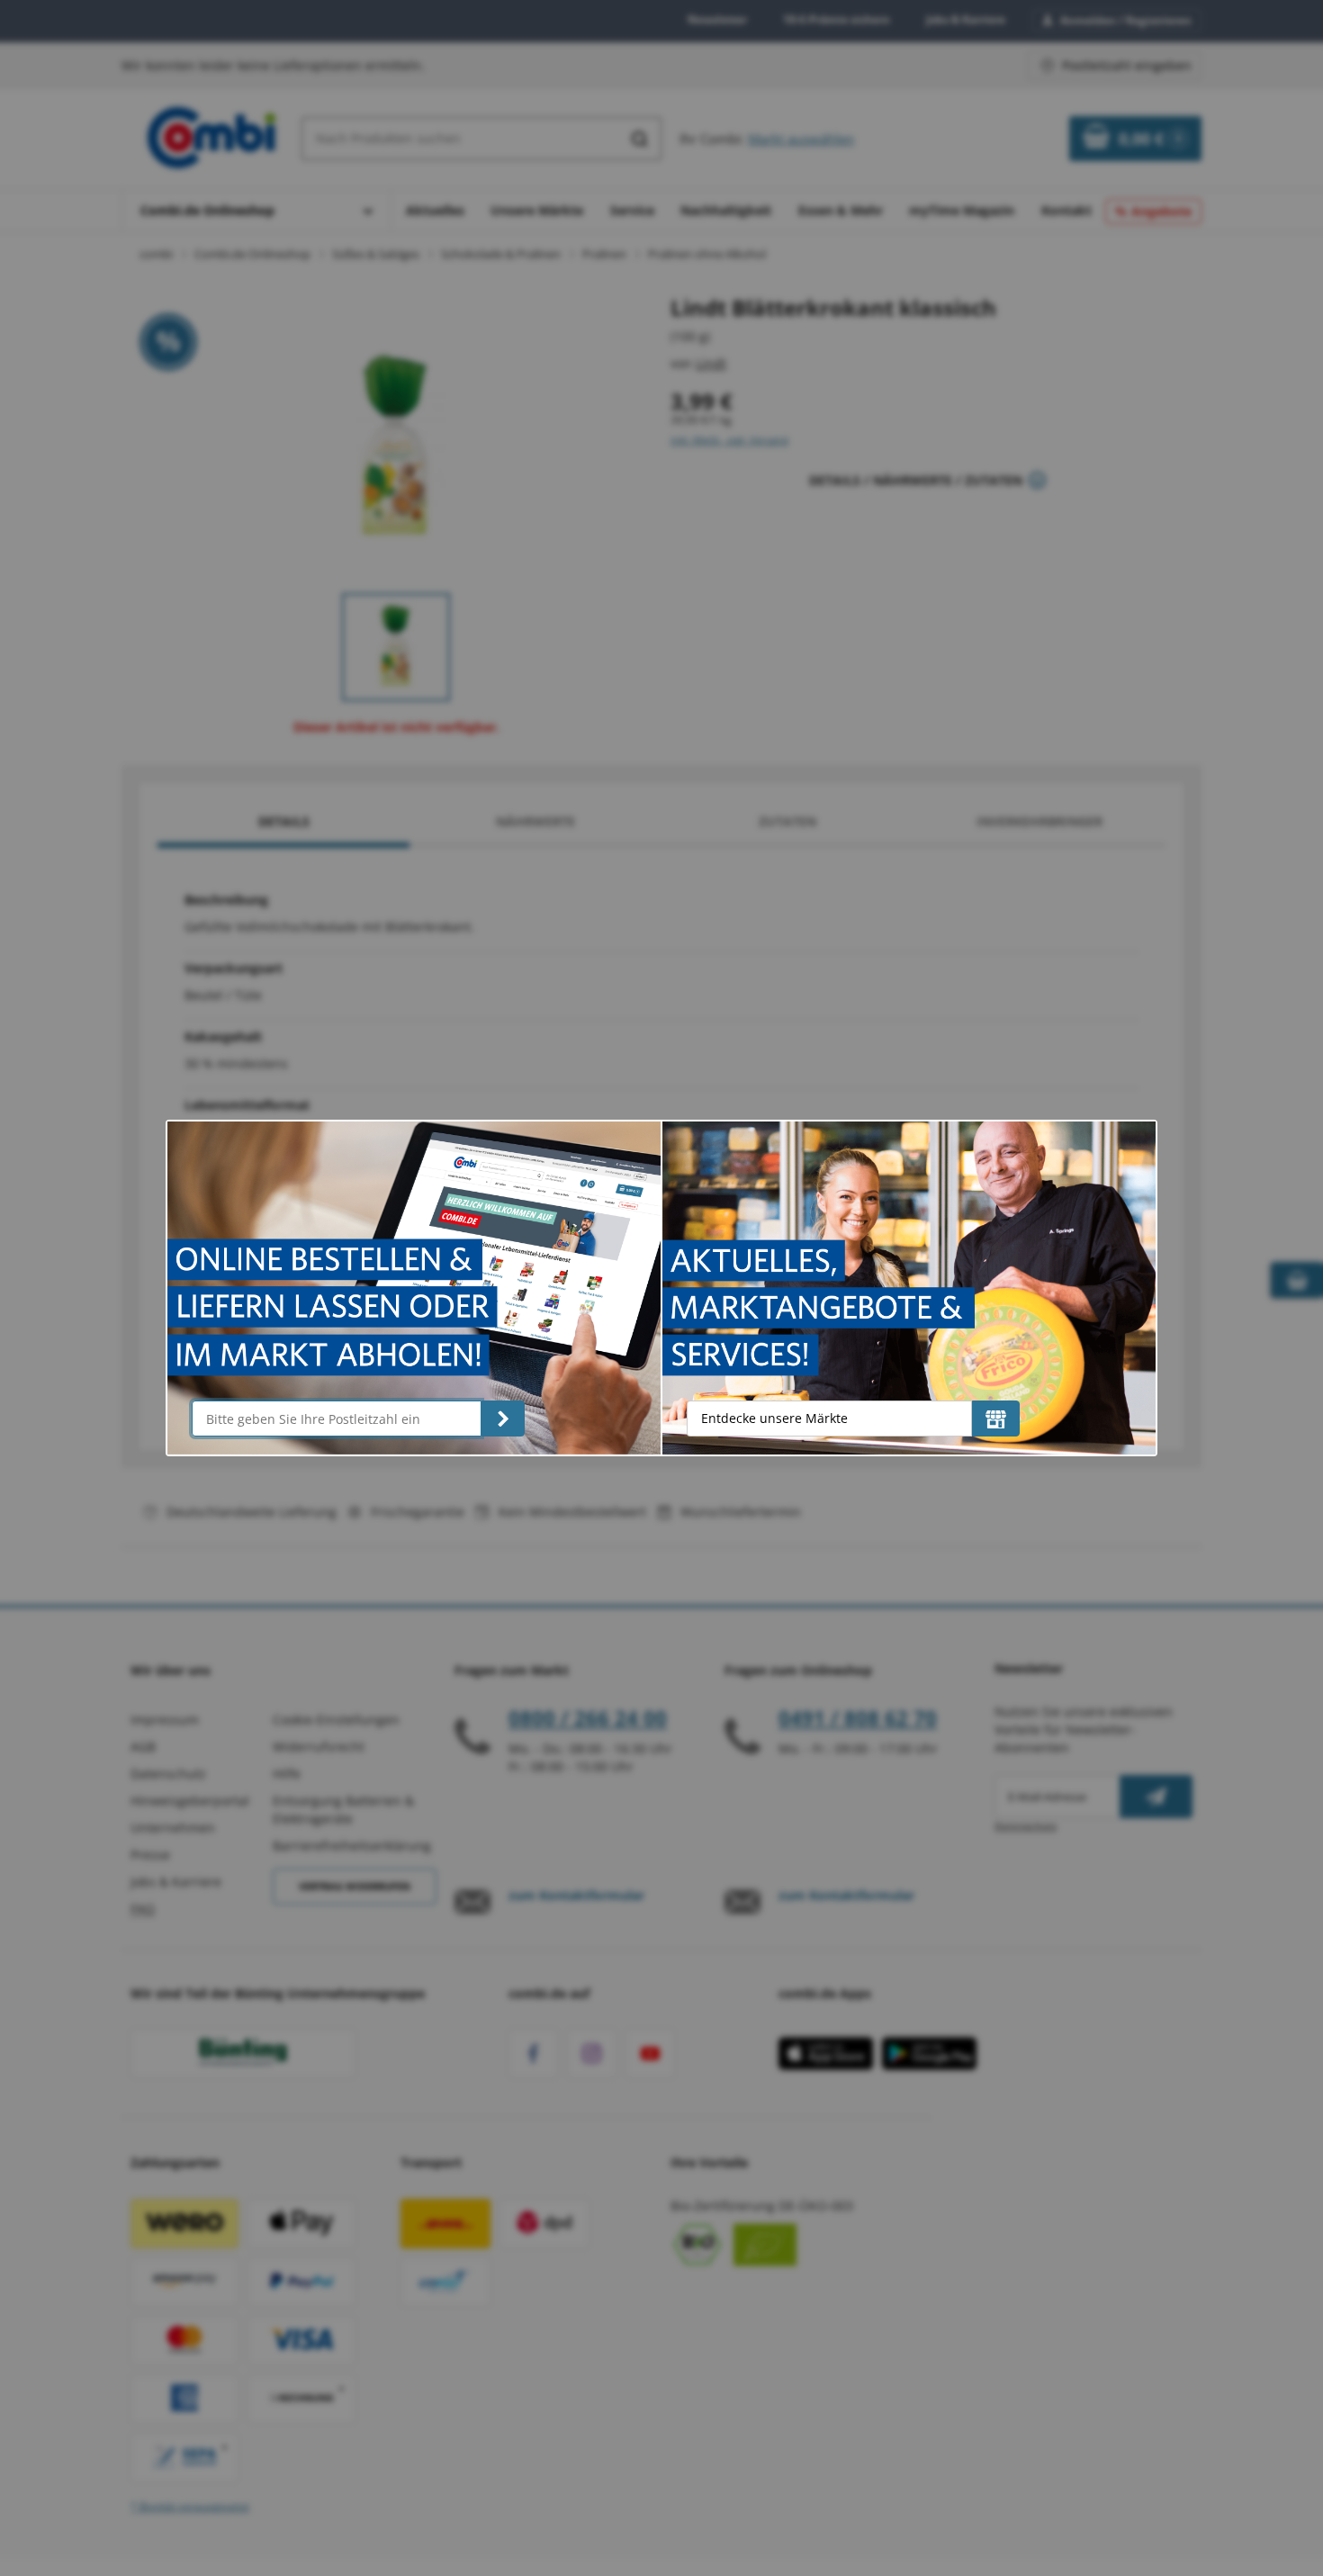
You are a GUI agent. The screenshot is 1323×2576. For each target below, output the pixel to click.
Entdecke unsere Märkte (774, 1418)
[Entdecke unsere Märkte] (996, 1419)
